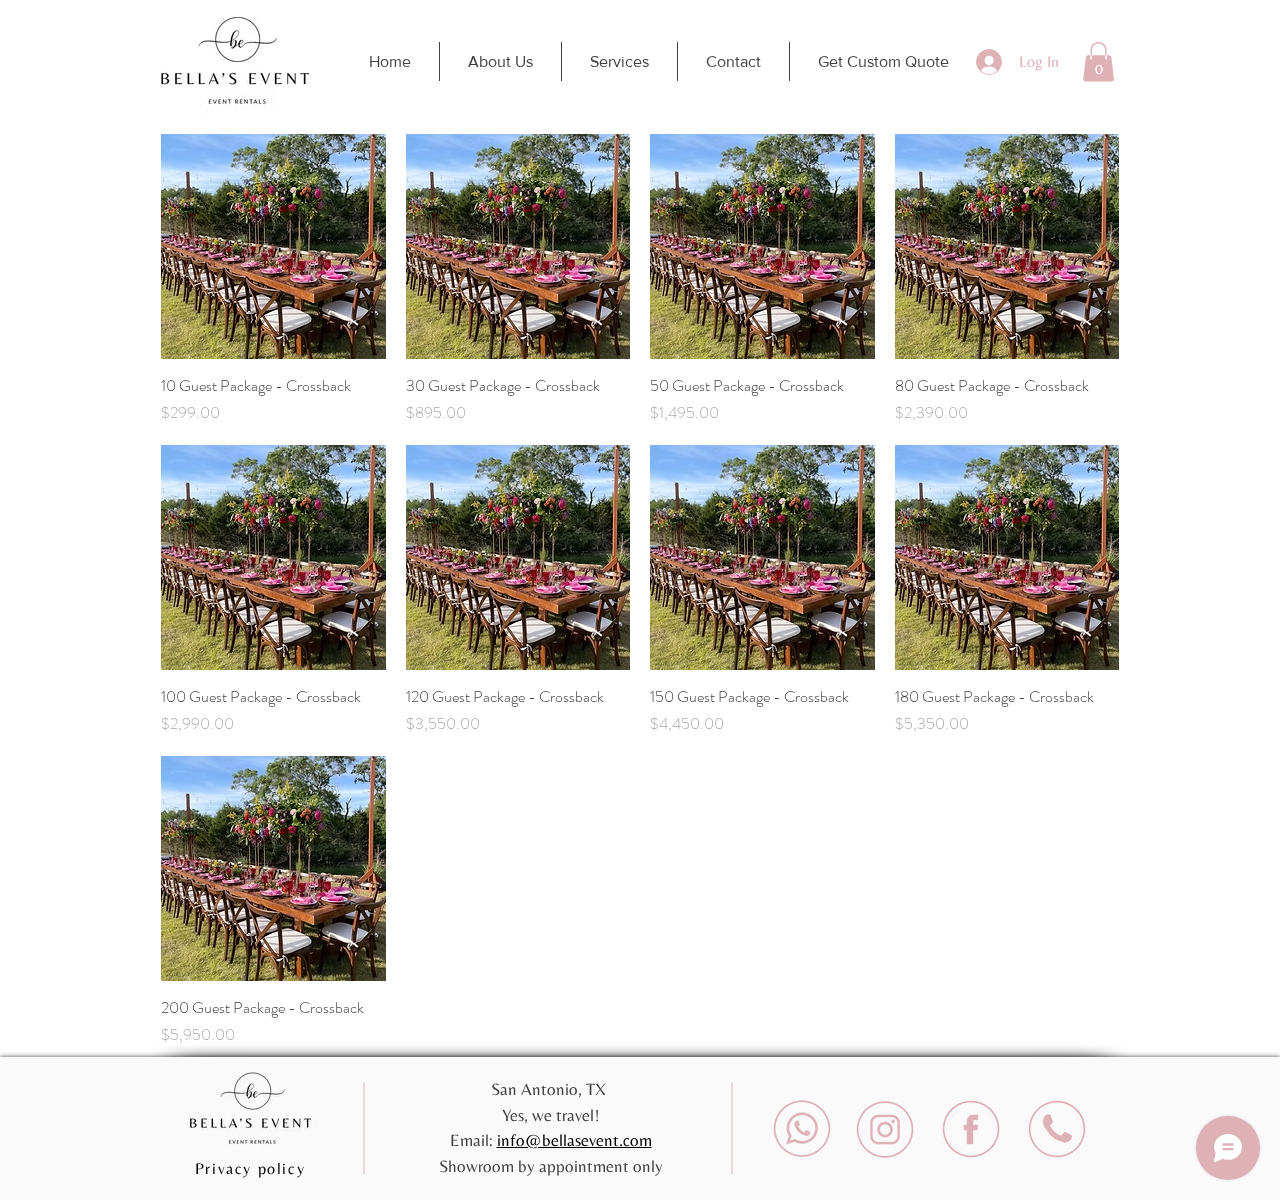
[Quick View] (273, 246)
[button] (1098, 61)
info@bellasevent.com (574, 1140)
